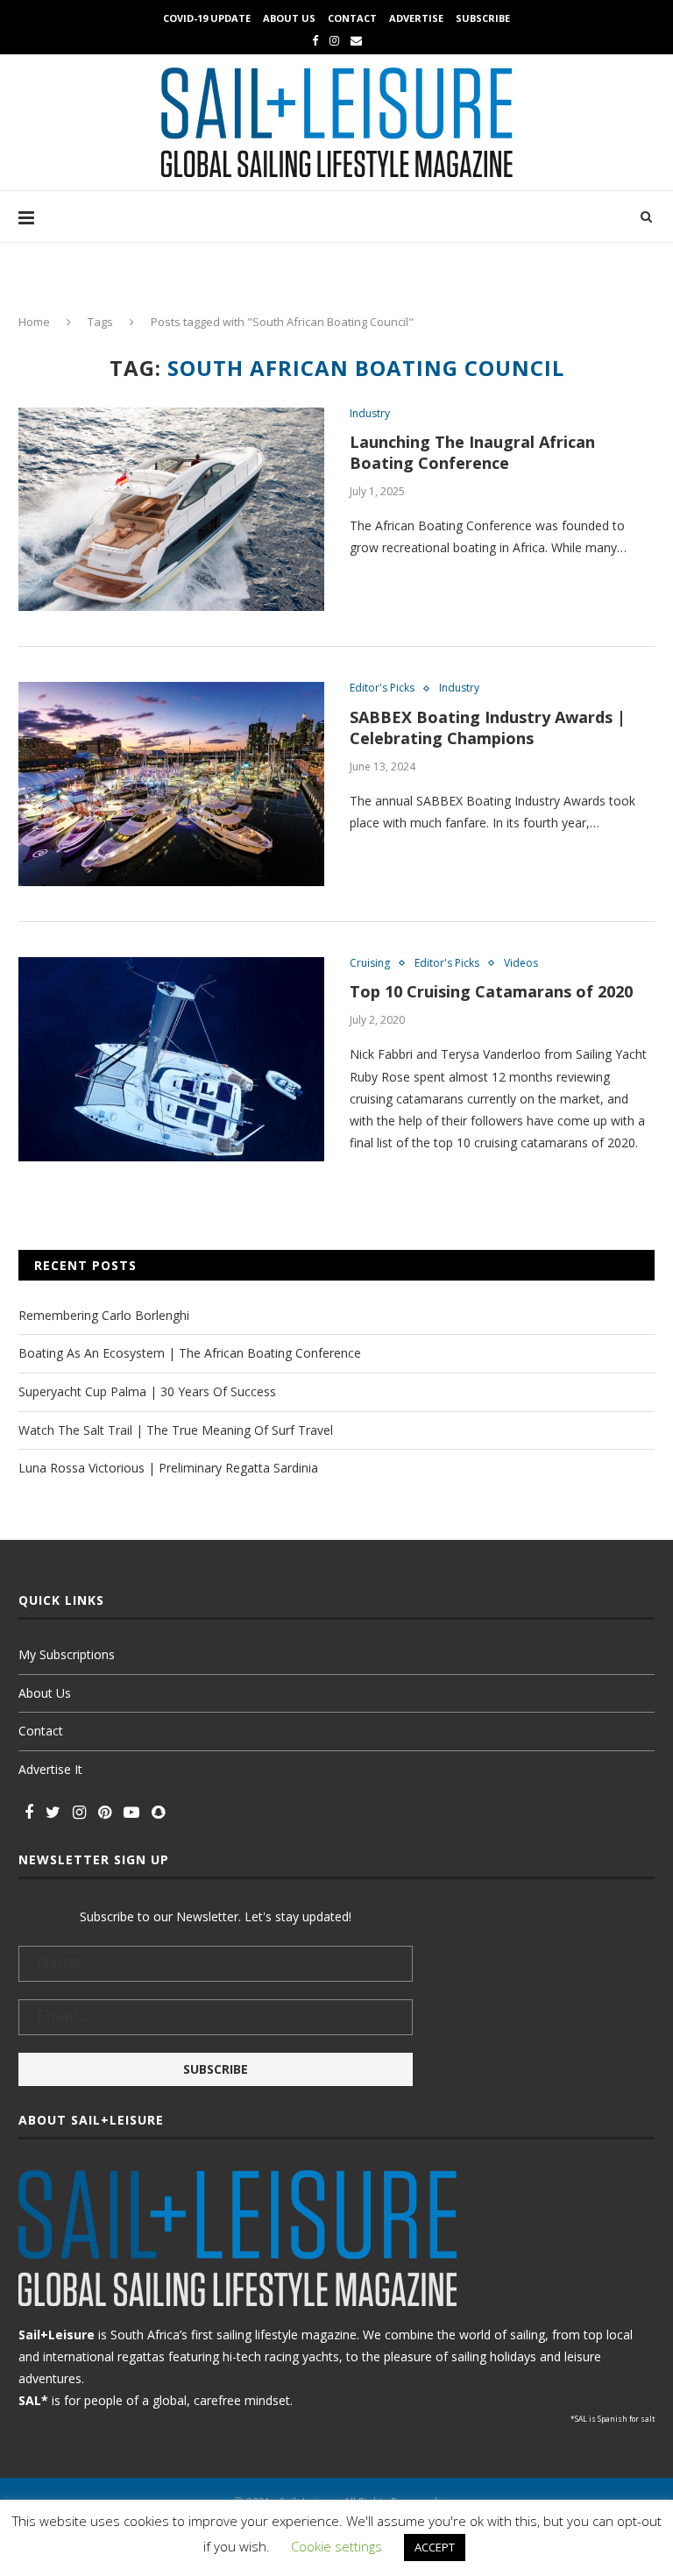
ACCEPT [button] (435, 2547)
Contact (352, 18)
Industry (370, 414)
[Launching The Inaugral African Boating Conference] (171, 510)
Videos (521, 963)
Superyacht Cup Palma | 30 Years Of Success (147, 1391)
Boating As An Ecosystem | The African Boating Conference (190, 1353)
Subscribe (483, 18)
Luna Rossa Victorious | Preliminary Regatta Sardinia (168, 1468)
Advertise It (50, 1769)
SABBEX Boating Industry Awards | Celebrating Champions (488, 727)
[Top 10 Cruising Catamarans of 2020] (171, 1059)
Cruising (370, 963)
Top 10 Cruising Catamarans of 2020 (491, 991)
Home (34, 322)
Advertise (416, 18)
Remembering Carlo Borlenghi (104, 1315)
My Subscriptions (67, 1654)
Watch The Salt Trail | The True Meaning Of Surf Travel (176, 1430)
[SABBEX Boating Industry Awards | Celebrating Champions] (171, 784)
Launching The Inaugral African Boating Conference (472, 452)
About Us (289, 18)
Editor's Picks (382, 688)
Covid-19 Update (207, 18)
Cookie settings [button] (336, 2546)
